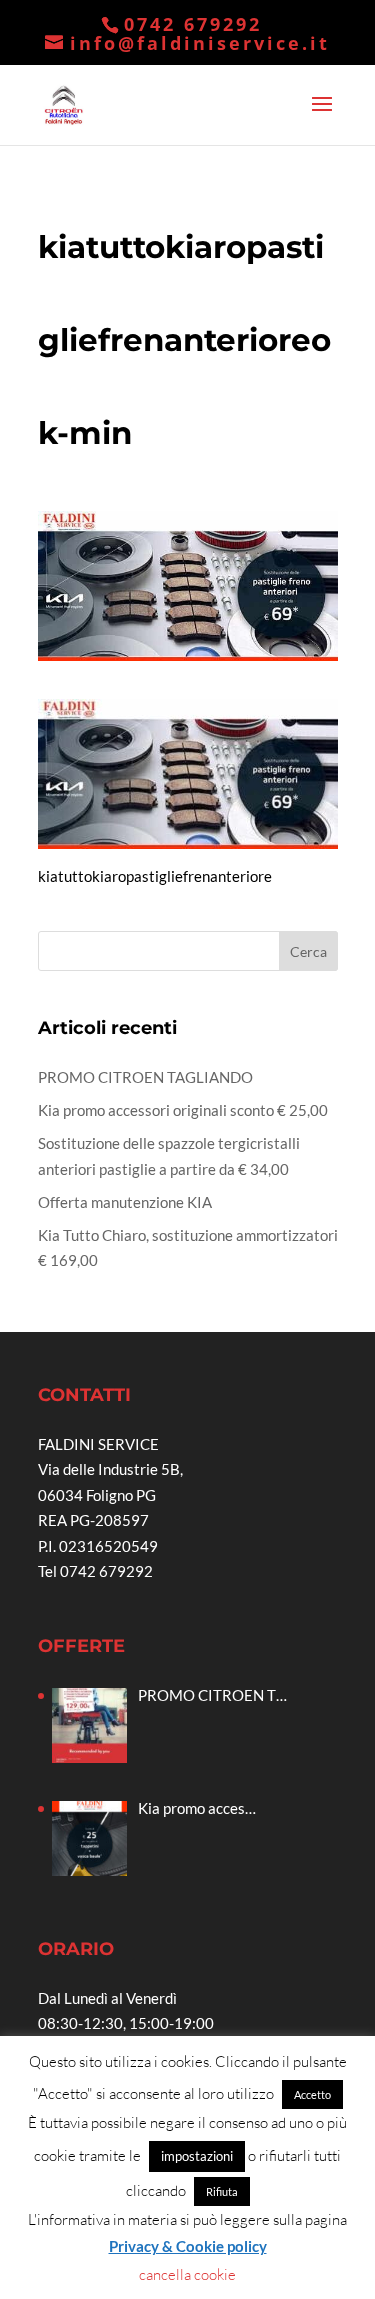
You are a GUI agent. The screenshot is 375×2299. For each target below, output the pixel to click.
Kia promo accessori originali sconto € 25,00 (183, 1110)
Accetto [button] (312, 2094)
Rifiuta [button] (222, 2191)
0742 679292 (193, 24)
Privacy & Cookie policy (188, 2246)
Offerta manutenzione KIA (125, 1202)
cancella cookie (187, 2274)
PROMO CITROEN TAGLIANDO (145, 1077)
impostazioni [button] (197, 2156)
